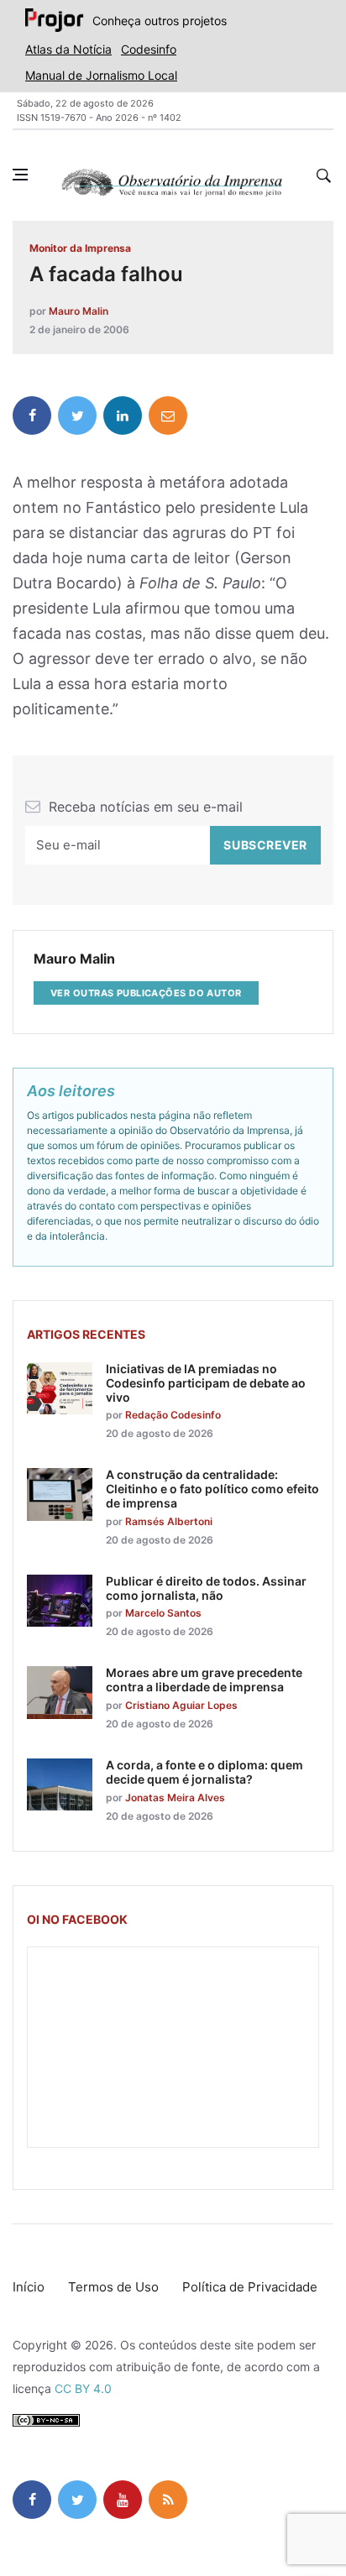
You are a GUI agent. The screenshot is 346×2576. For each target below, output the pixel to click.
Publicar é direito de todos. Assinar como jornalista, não (206, 1588)
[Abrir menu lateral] (20, 175)
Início (29, 2287)
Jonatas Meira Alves (175, 1797)
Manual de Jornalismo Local (101, 75)
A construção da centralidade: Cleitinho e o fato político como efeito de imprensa (212, 1489)
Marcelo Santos (163, 1613)
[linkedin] (123, 415)
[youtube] (123, 2500)
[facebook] (32, 415)
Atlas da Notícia (68, 49)
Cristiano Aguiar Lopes (181, 1705)
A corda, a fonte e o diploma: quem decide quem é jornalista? (204, 1772)
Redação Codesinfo (173, 1415)
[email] (168, 415)
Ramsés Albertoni (169, 1521)
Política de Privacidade (250, 2287)
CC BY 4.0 (83, 2388)
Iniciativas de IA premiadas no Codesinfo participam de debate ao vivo (206, 1383)
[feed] (168, 2500)
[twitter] (77, 415)
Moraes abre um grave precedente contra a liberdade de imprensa (204, 1680)
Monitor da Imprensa (80, 248)
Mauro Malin (79, 311)
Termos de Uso (113, 2287)
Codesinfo (149, 49)
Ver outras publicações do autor (146, 993)
